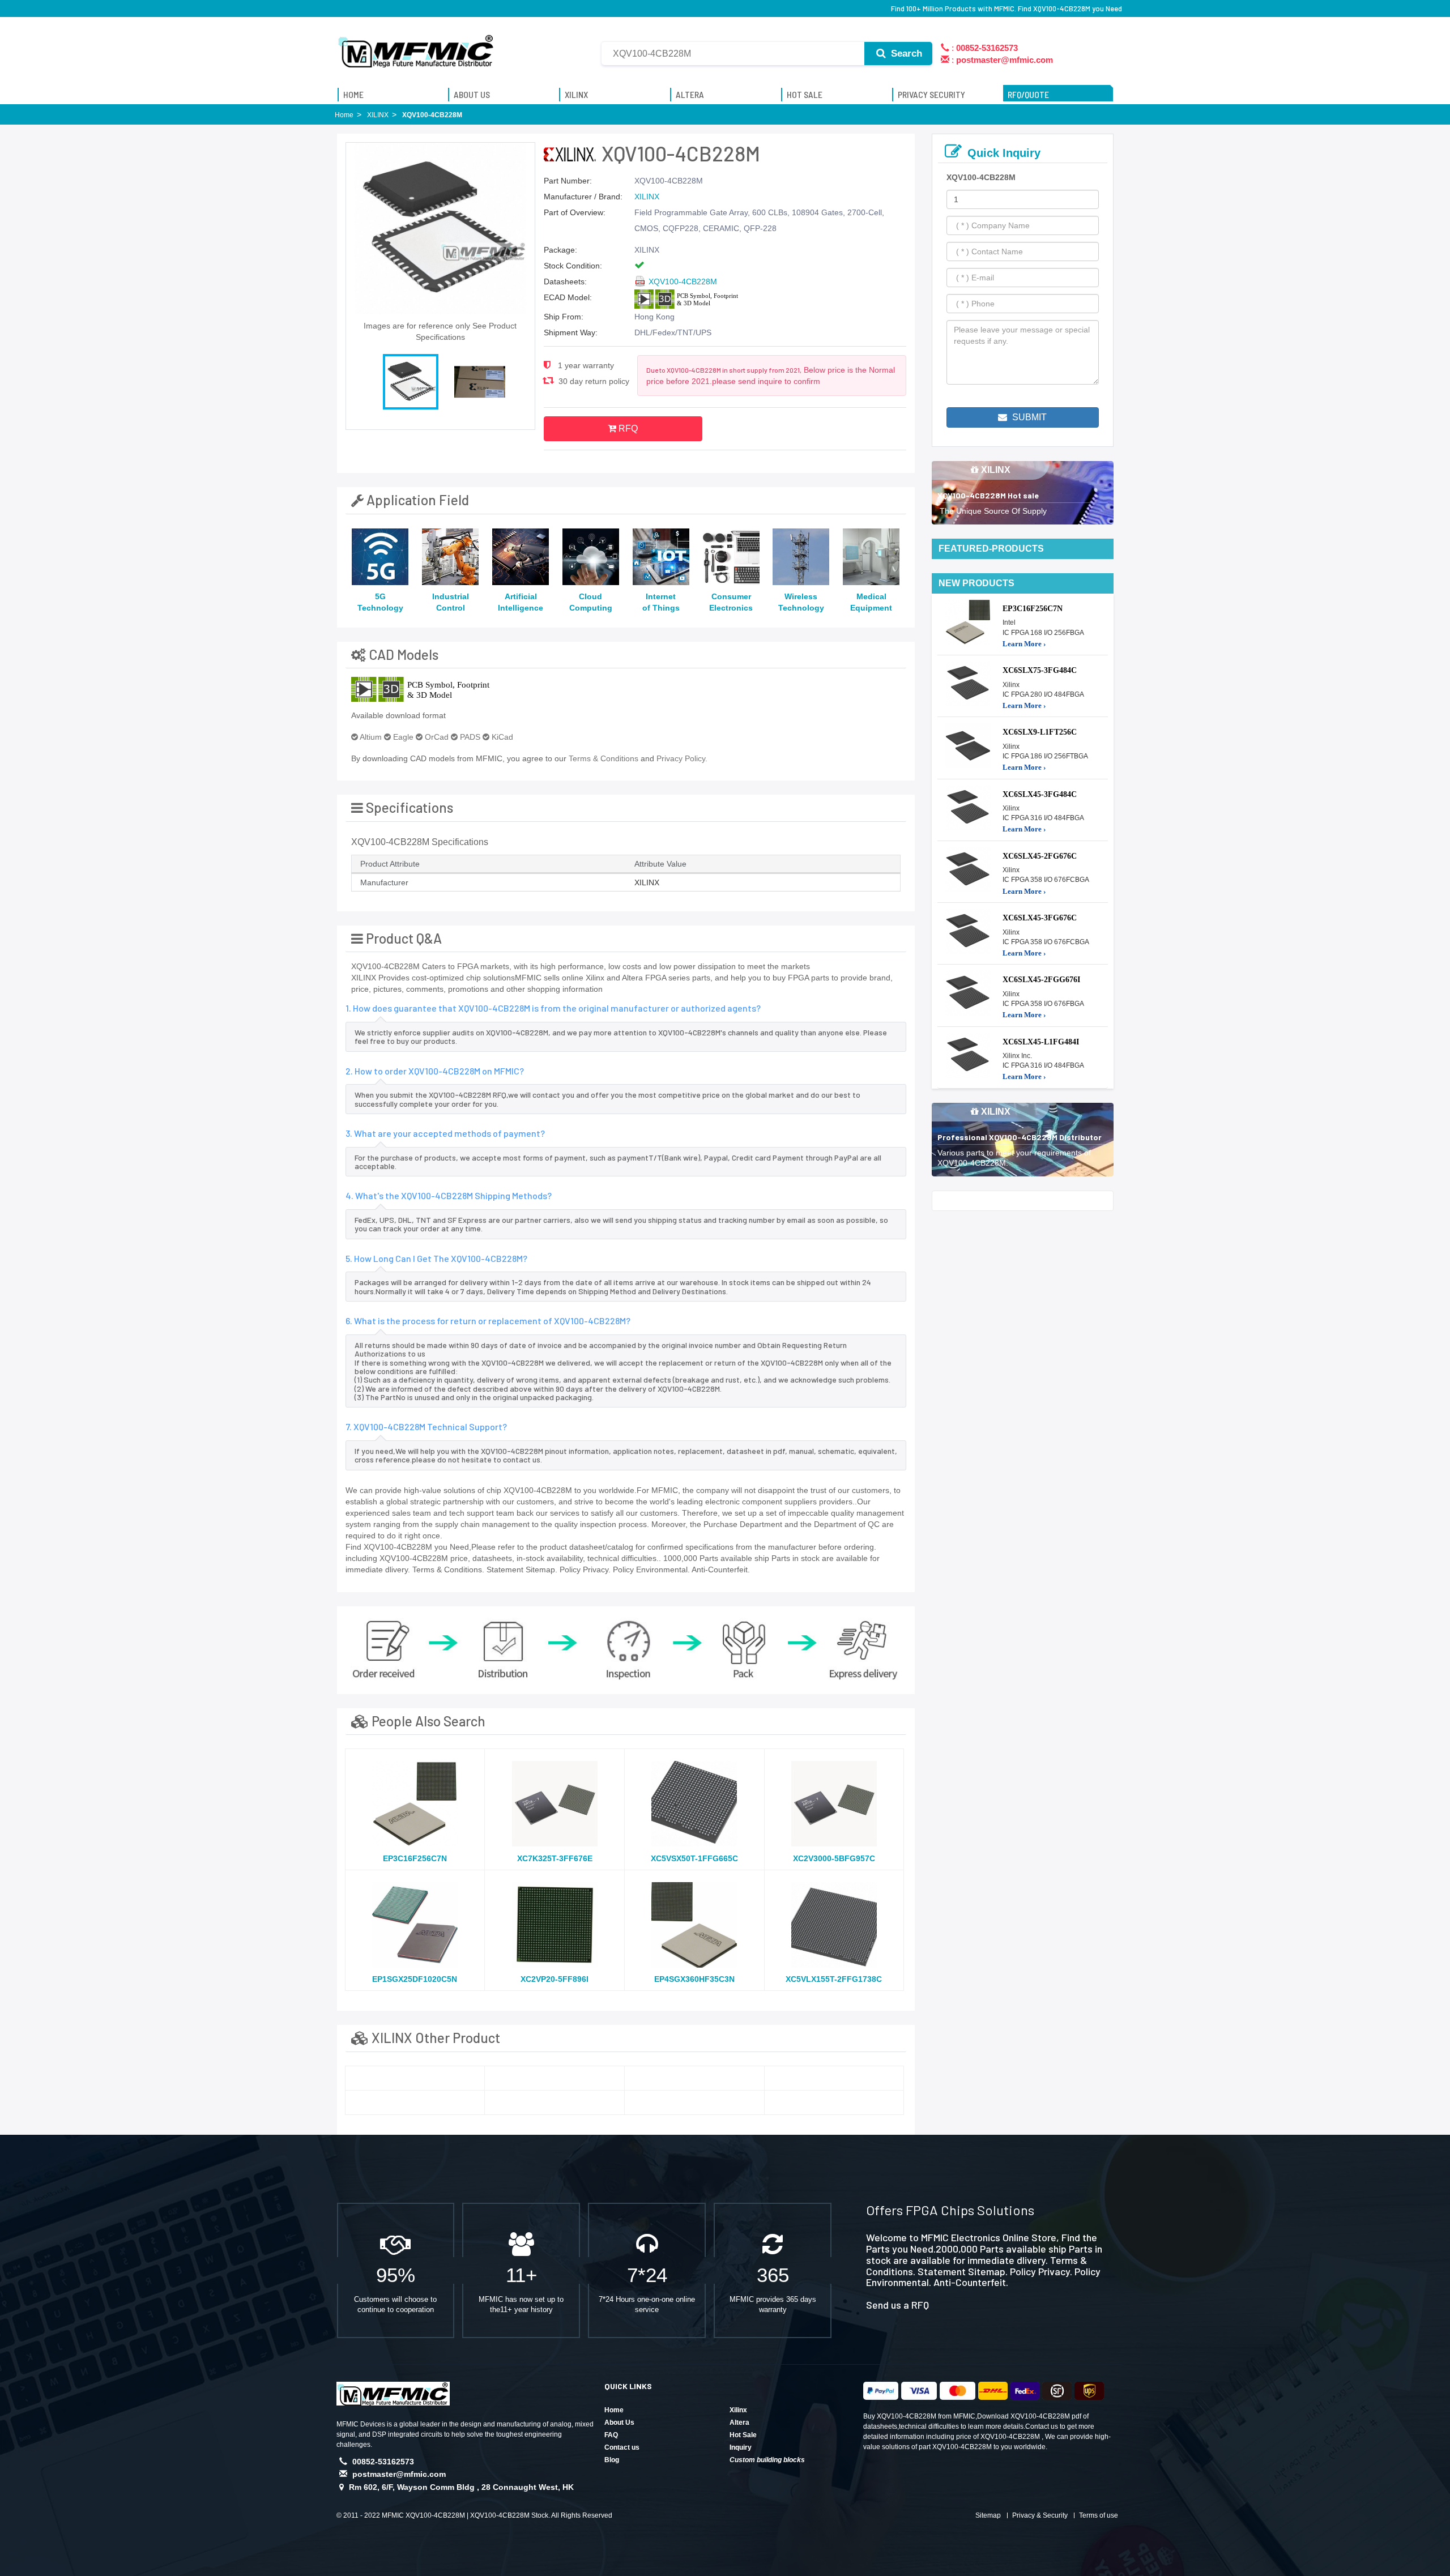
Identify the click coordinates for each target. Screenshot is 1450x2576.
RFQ (627, 428)
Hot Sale (743, 2435)
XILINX (647, 197)
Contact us (622, 2447)
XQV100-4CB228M (683, 282)
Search (905, 54)
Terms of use (1099, 2515)
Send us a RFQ (897, 2305)
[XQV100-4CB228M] (415, 2078)
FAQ (611, 2435)
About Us (619, 2423)
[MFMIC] (416, 47)
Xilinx (738, 2410)
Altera (739, 2423)
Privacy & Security (1040, 2515)
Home (614, 2410)
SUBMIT (1028, 417)
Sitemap (988, 2515)
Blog (612, 2460)
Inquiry (741, 2447)
